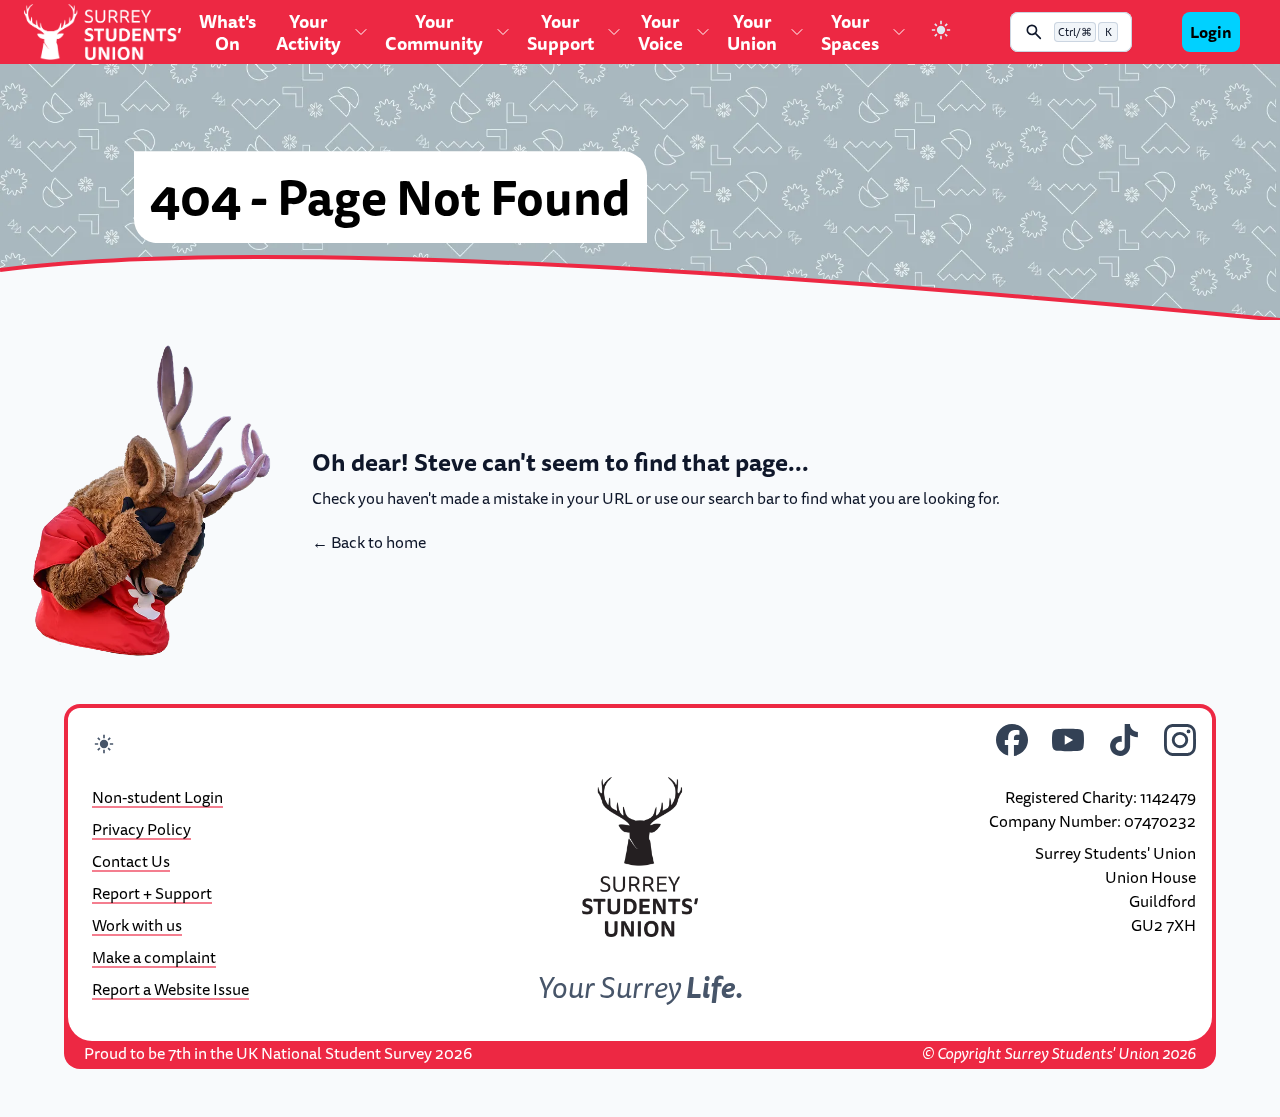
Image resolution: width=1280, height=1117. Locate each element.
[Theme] (941, 32)
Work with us (137, 925)
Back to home (369, 542)
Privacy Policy (141, 829)
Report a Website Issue (170, 989)
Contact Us (131, 861)
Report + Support (152, 893)
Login (1211, 32)
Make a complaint (154, 957)
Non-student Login (157, 797)
